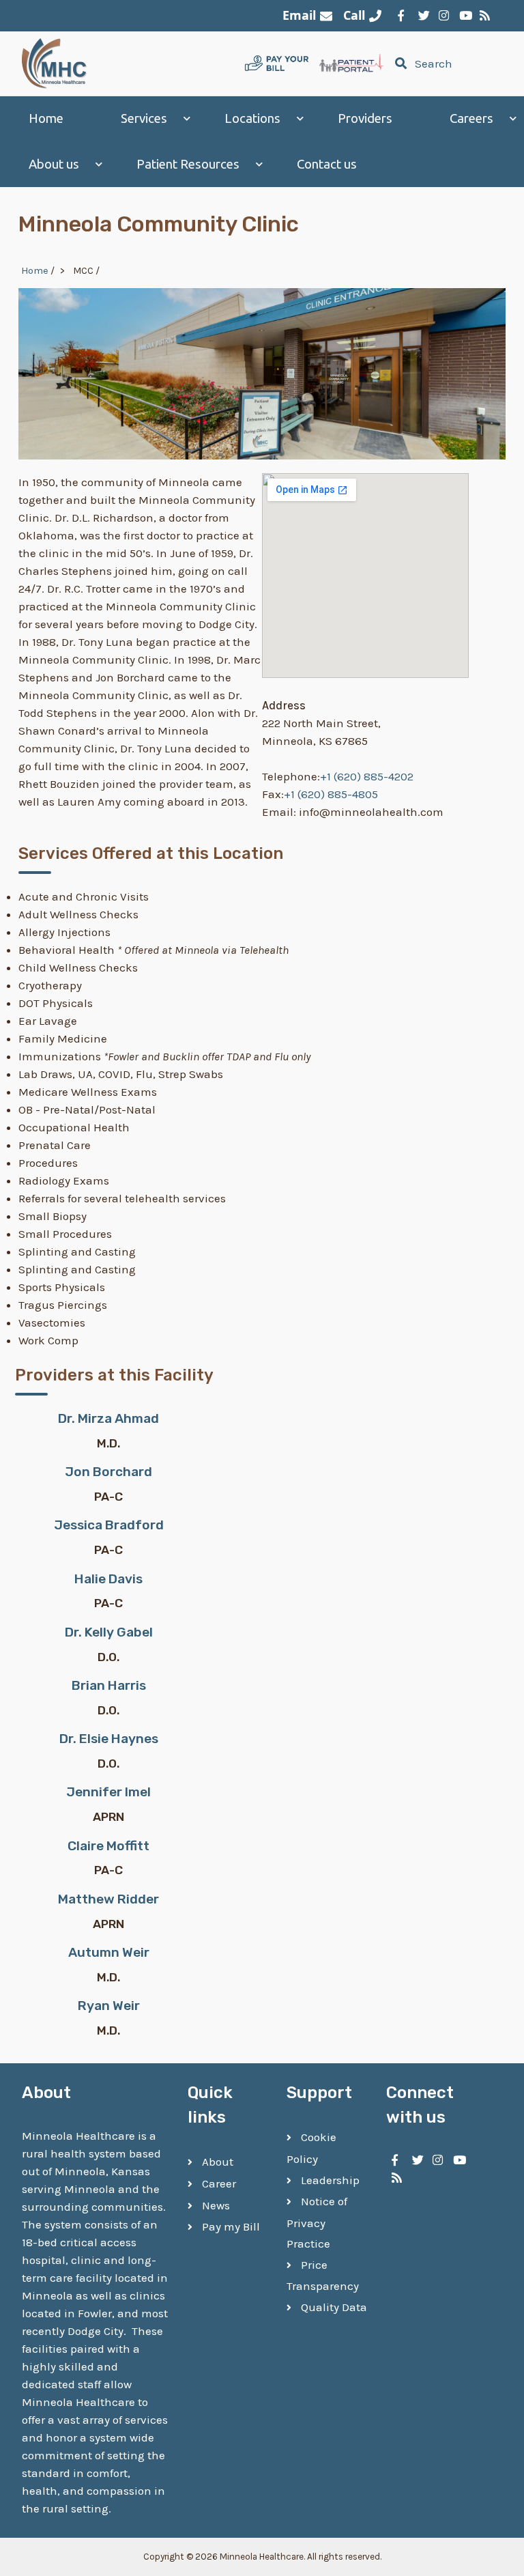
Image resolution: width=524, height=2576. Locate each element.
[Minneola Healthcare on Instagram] (442, 16)
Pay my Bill (231, 2226)
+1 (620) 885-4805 (331, 794)
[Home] (55, 63)
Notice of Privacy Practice (317, 2222)
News (216, 2205)
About (218, 2162)
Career (219, 2183)
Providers (365, 118)
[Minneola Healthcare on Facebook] (401, 16)
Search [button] (433, 63)
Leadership (330, 2180)
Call (354, 15)
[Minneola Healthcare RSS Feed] (483, 16)
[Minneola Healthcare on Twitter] (422, 16)
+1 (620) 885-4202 (367, 776)
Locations (252, 118)
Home (46, 118)
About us (54, 164)
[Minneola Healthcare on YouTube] (463, 16)
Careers (471, 118)
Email (299, 15)
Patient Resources (188, 164)
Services (144, 118)
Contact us (327, 164)
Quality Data (334, 2307)
